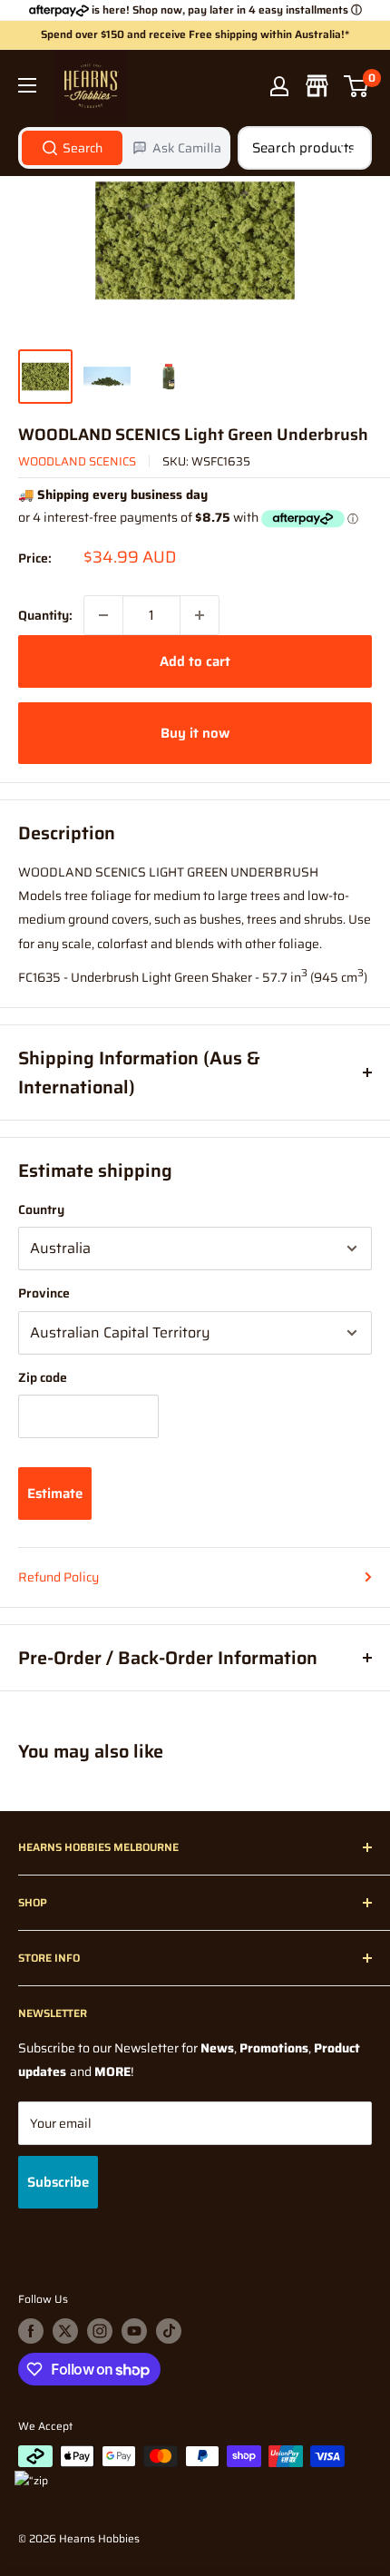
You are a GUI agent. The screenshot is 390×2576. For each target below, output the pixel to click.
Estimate (55, 1494)
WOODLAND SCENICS (77, 461)
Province (44, 1293)
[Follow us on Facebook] (31, 2331)
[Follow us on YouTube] (134, 2331)
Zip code (43, 1377)
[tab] (72, 148)
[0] (357, 86)
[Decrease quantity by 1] (103, 615)
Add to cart (195, 661)
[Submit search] (348, 148)
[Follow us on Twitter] (65, 2331)
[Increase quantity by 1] (200, 615)
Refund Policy (58, 1577)
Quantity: (45, 615)
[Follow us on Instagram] (100, 2331)
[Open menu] (27, 85)
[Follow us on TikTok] (169, 2331)
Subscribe (58, 2182)
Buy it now (195, 733)
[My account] (279, 86)
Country (41, 1210)
